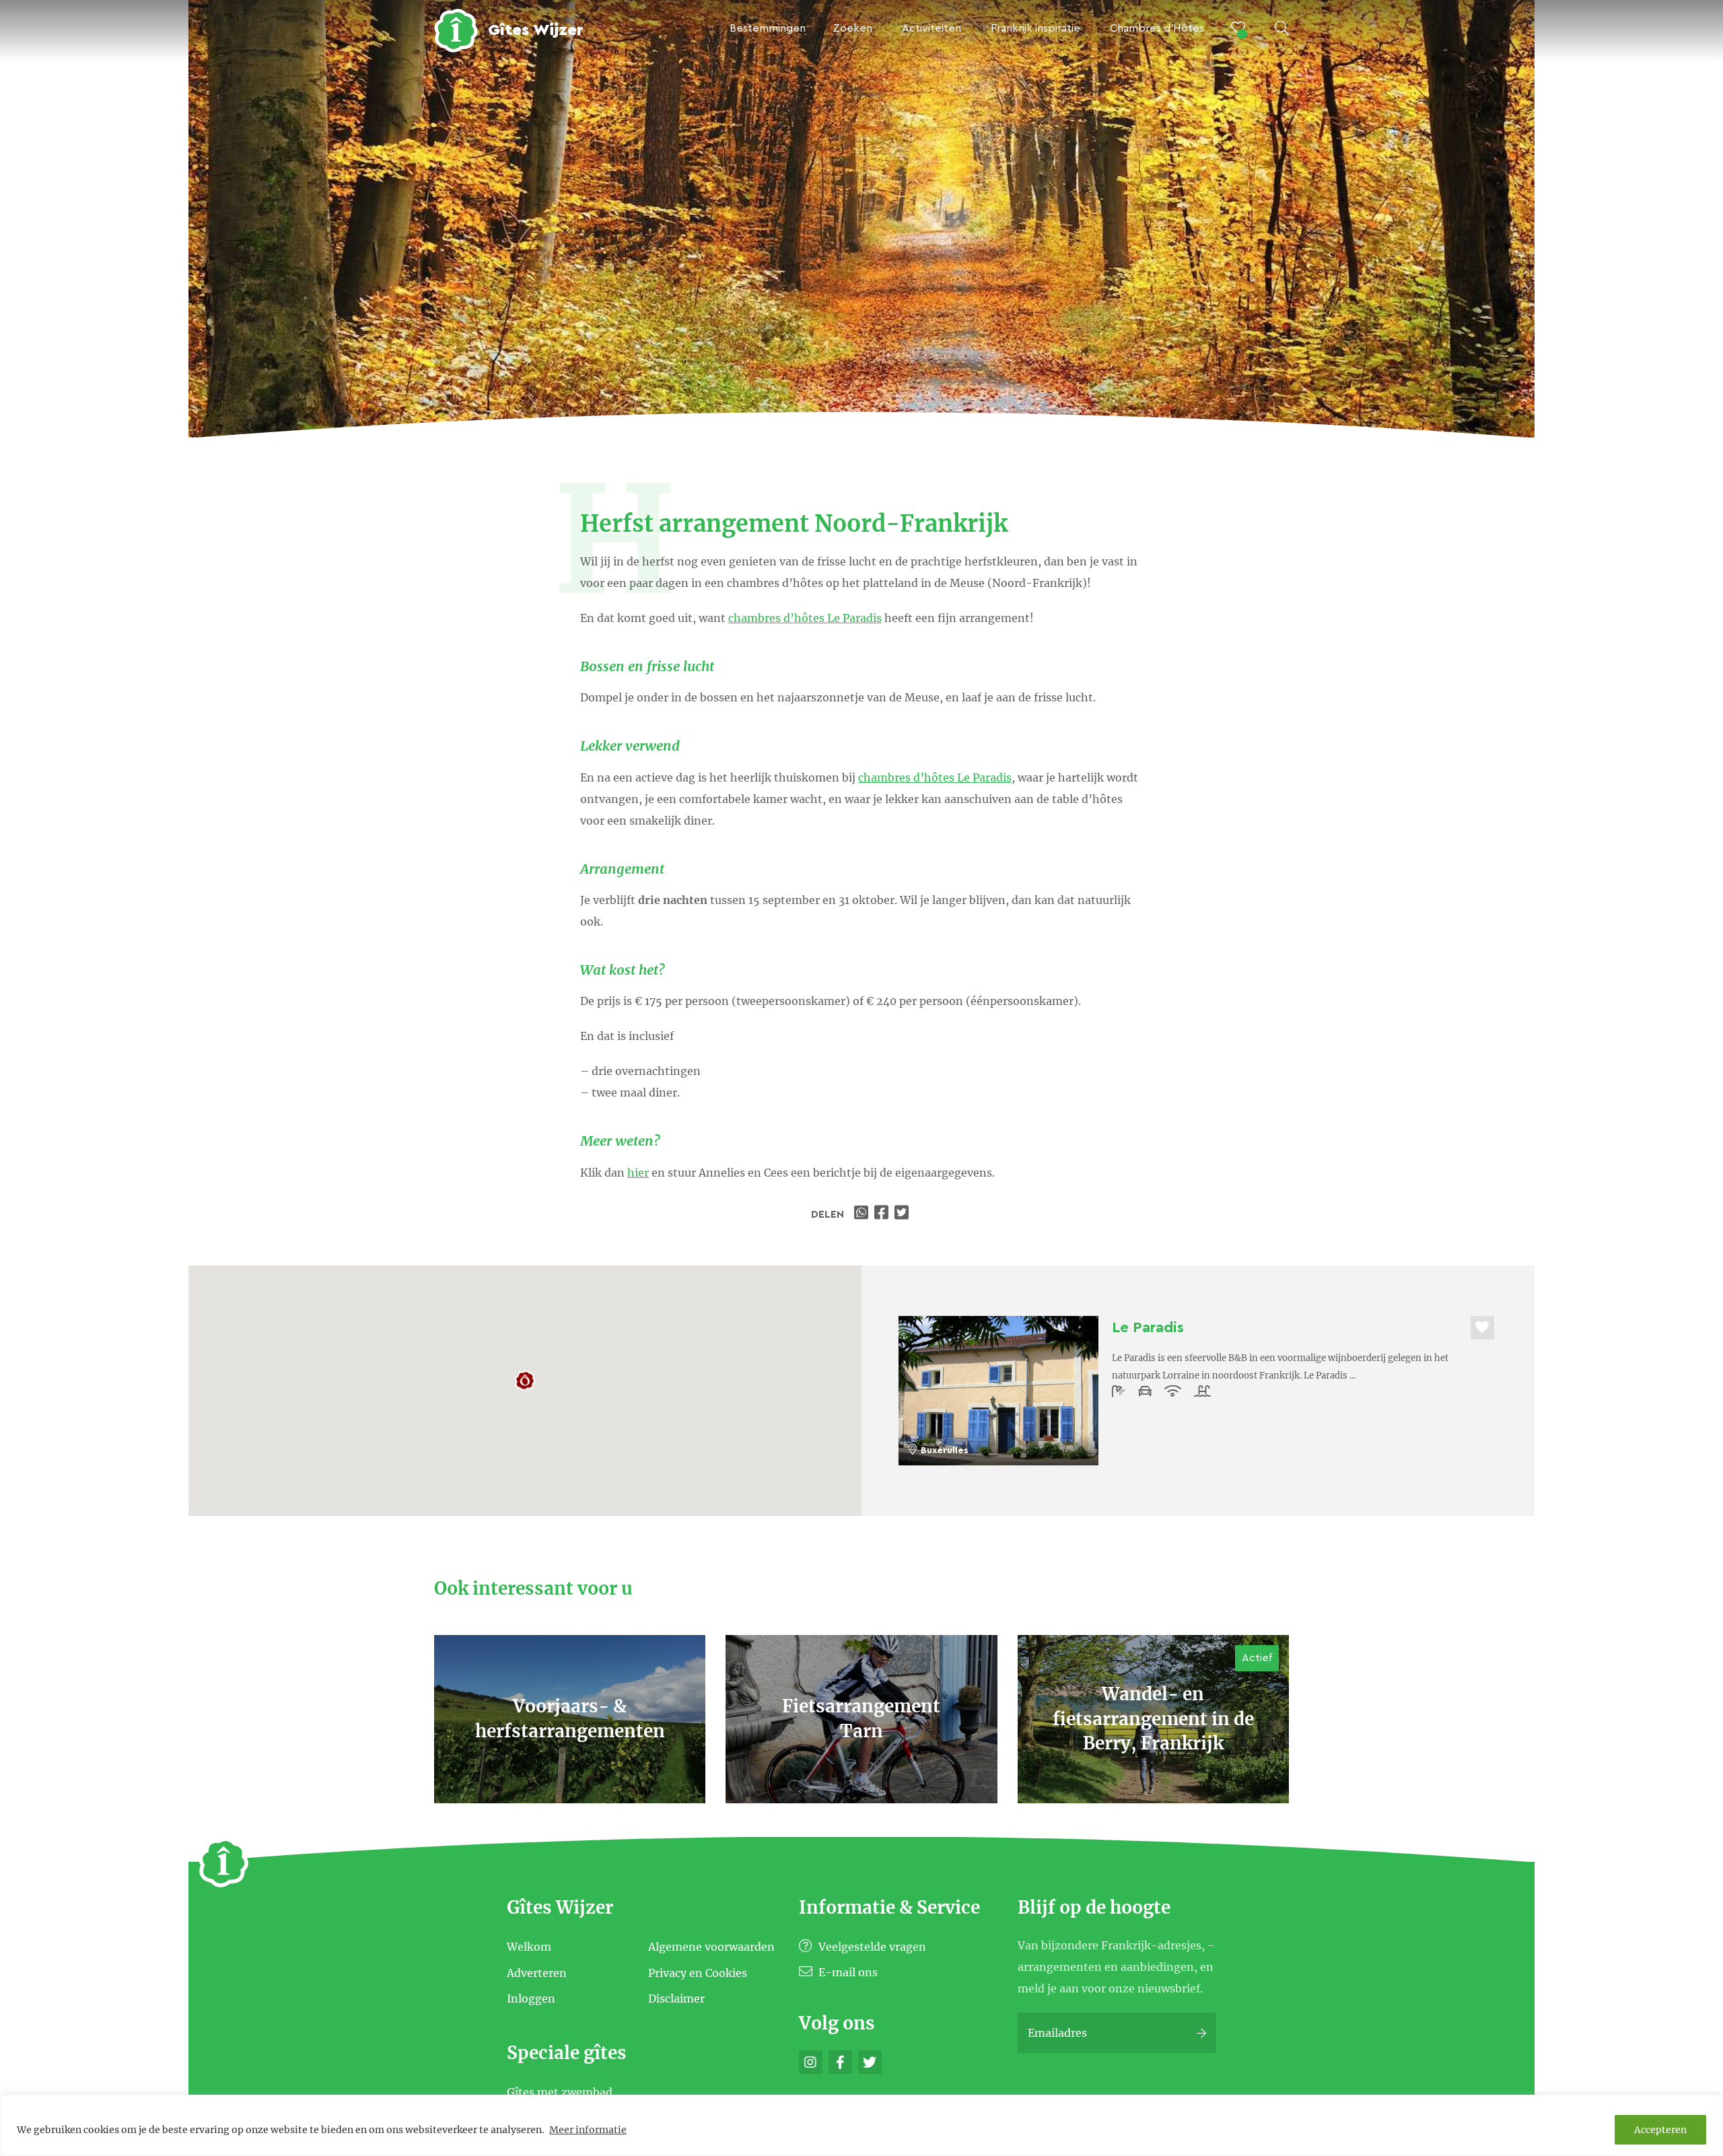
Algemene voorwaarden (711, 1947)
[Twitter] (870, 2062)
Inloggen (531, 1998)
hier (638, 1173)
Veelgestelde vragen (871, 1947)
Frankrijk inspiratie (1035, 28)
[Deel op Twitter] (903, 1214)
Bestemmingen (768, 28)
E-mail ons (847, 1972)
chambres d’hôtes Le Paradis (805, 618)
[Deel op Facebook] (883, 1214)
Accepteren (1660, 2130)
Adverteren (537, 1972)
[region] (861, 2125)
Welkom (529, 1947)
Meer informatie (588, 2130)
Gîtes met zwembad (560, 2091)
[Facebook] (840, 2062)
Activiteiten (931, 28)
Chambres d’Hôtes (1157, 28)
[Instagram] (811, 2062)
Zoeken (852, 28)
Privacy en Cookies (698, 1972)
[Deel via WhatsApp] (863, 1214)
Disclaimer (676, 1998)
